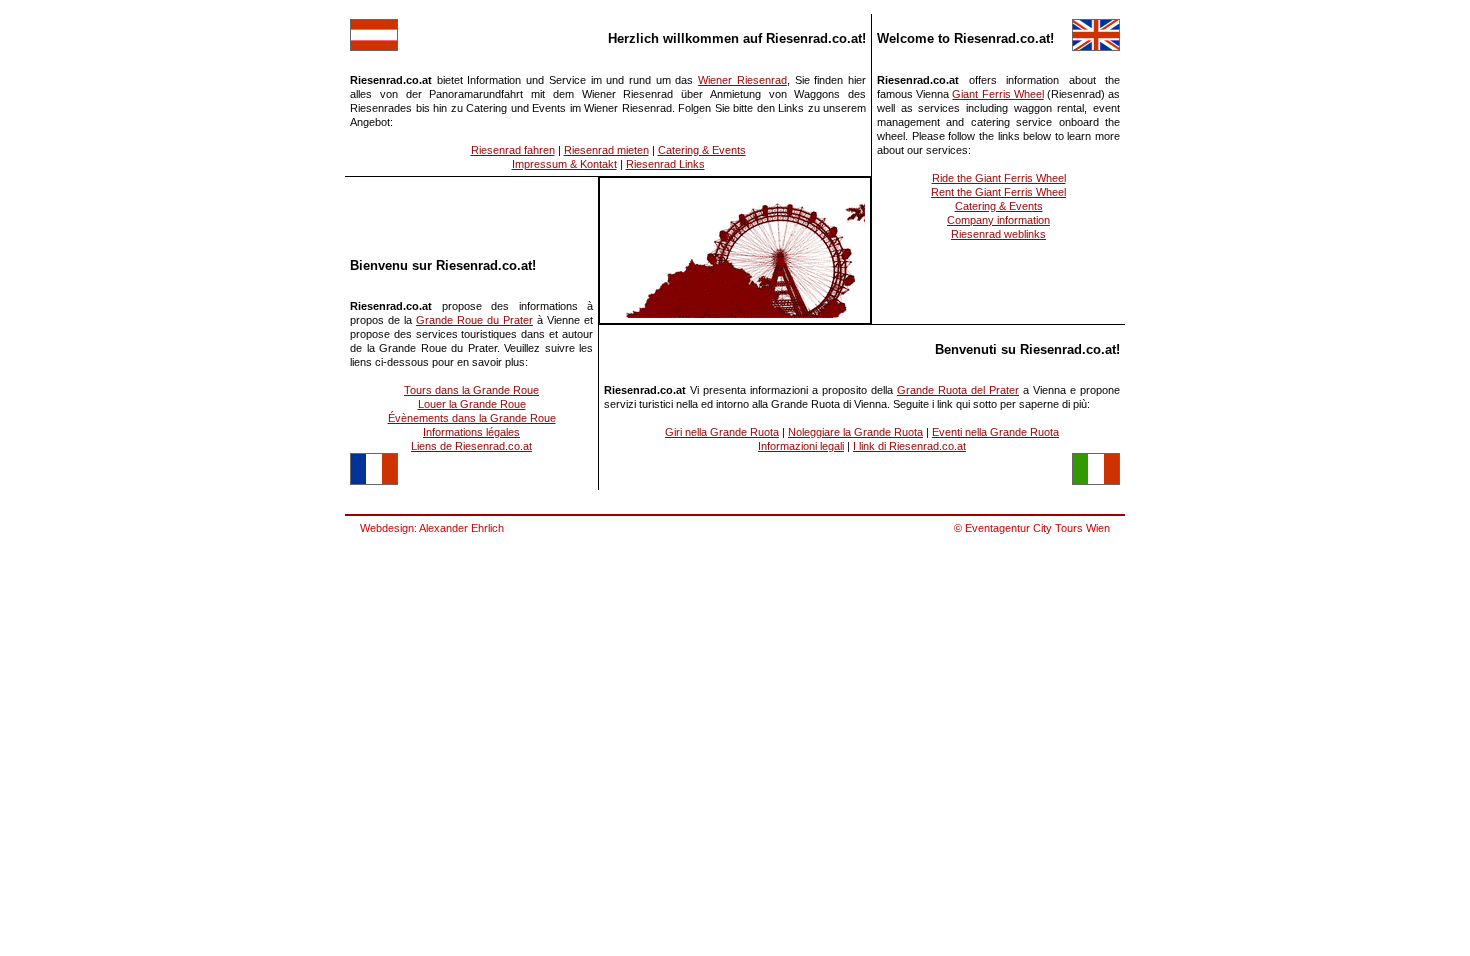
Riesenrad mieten (606, 150)
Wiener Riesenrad (742, 80)
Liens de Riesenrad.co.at (471, 446)
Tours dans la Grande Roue (471, 390)
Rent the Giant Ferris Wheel (998, 192)
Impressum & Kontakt (564, 164)
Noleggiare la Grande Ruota (855, 432)
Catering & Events (702, 150)
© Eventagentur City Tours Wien (1032, 528)
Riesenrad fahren (513, 150)
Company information (998, 220)
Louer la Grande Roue (472, 404)
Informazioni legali (801, 446)
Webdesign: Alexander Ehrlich (432, 528)
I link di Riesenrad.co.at (909, 446)
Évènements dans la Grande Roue (472, 418)
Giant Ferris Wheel (997, 94)
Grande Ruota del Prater (958, 390)
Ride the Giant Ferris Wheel (999, 178)
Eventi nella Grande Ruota (995, 432)
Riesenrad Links (665, 164)
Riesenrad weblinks (998, 234)
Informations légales (471, 432)
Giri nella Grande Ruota (722, 432)
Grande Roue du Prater (474, 320)
